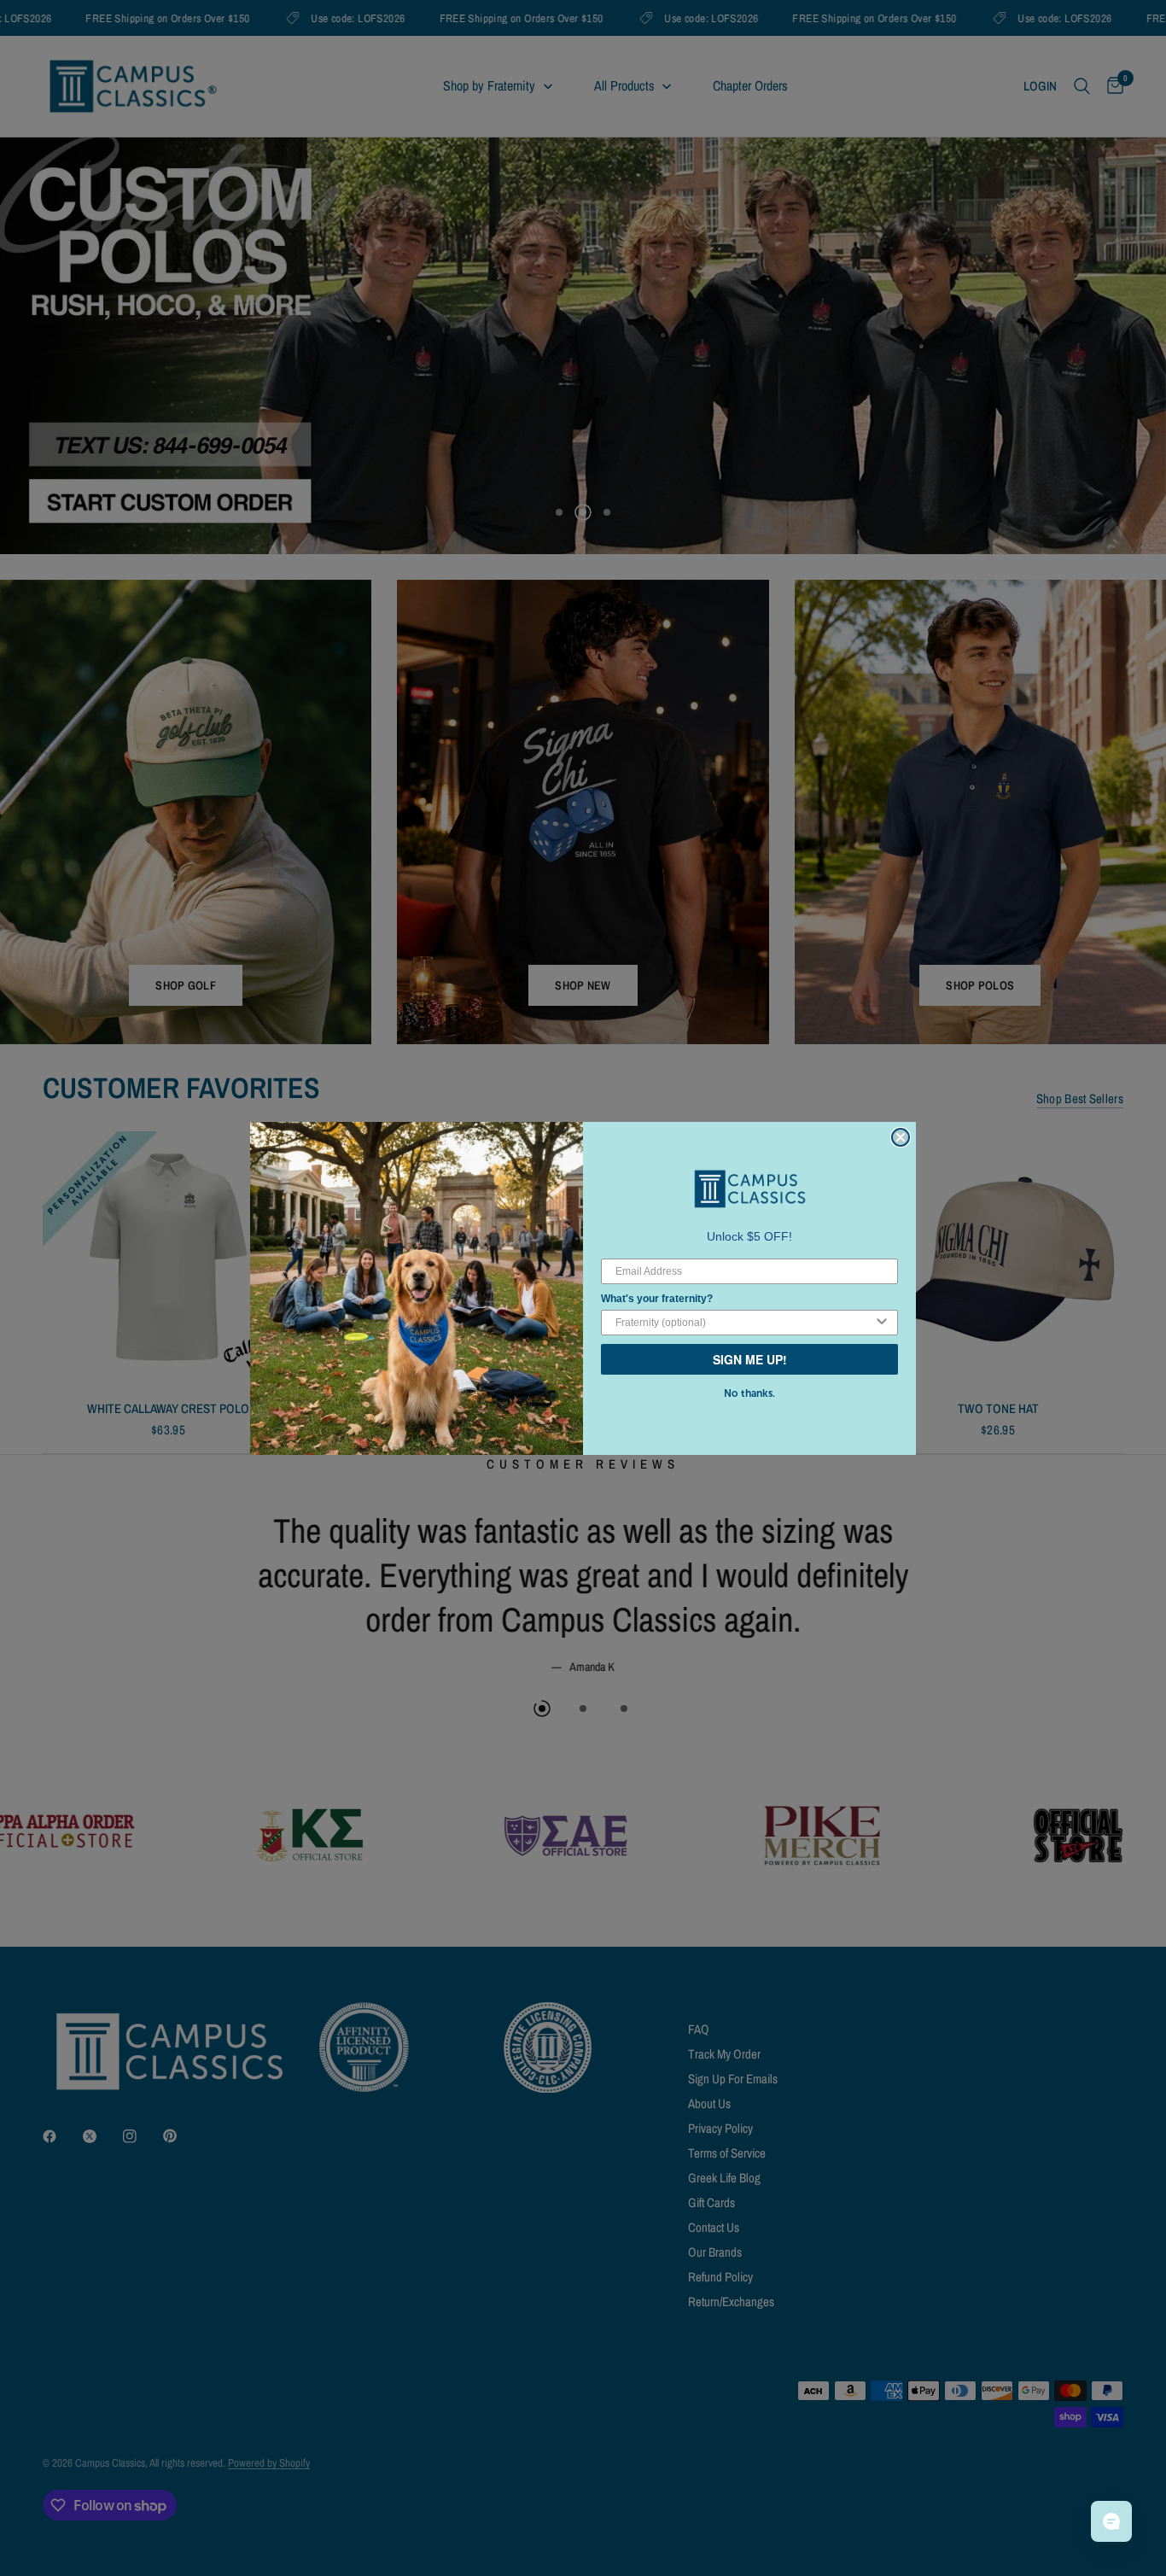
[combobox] (744, 1323)
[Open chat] (1111, 2521)
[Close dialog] (901, 1137)
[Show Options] (882, 1323)
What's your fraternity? (657, 1299)
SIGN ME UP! (750, 1359)
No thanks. (749, 1393)
